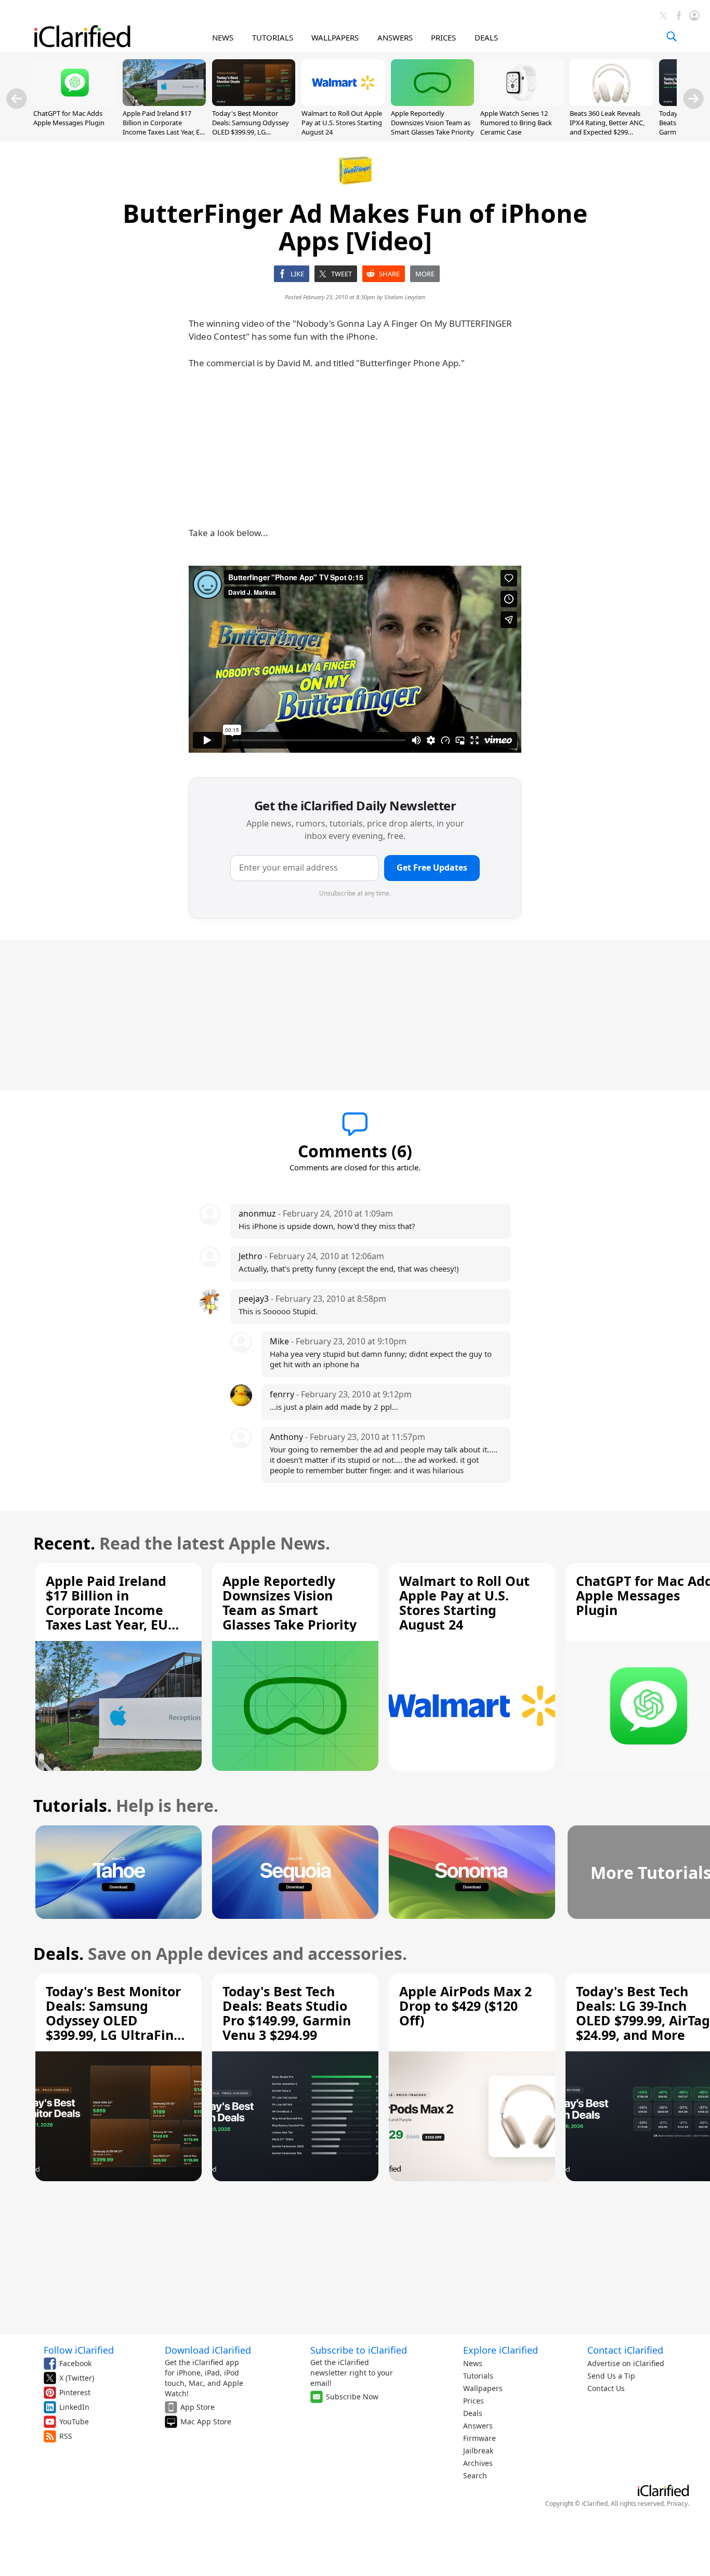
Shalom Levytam (405, 297)
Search (475, 2475)
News (473, 2363)
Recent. (64, 1543)
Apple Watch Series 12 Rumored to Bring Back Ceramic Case (516, 123)
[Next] (693, 99)
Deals (473, 2413)
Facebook (75, 2363)
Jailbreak (478, 2451)
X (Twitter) (77, 2378)
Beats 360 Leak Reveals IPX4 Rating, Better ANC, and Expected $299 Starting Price (607, 128)
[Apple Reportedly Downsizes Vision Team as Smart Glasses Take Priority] (432, 103)
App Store (198, 2407)
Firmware (479, 2438)
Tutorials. (73, 1805)
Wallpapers (483, 2388)
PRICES (443, 37)
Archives (478, 2463)
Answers (478, 2426)
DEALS (486, 37)
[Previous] (17, 99)
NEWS (223, 37)
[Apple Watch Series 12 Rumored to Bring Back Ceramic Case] (522, 103)
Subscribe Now (352, 2397)
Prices (474, 2401)
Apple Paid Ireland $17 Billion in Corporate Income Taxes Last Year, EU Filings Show (164, 128)
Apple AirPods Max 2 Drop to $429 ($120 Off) (465, 2006)
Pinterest (75, 2392)
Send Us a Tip (611, 2376)
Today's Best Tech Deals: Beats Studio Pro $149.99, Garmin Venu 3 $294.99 (287, 2013)
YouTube (74, 2421)
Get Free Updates (432, 867)
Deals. (58, 1953)
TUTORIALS (273, 37)
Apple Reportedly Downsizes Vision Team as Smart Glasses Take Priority (432, 123)
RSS (66, 2436)
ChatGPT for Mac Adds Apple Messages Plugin (69, 118)
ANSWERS (395, 37)
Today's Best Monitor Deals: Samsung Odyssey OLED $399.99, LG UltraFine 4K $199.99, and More (251, 132)
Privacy (677, 2504)
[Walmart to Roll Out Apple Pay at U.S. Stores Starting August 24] (343, 103)
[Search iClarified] (672, 36)
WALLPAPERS (335, 37)
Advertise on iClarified (626, 2363)
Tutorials (478, 2376)
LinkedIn (74, 2407)
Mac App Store (206, 2421)
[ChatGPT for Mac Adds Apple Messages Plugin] (75, 103)
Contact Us (606, 2388)
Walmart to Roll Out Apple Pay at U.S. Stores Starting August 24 (342, 123)
